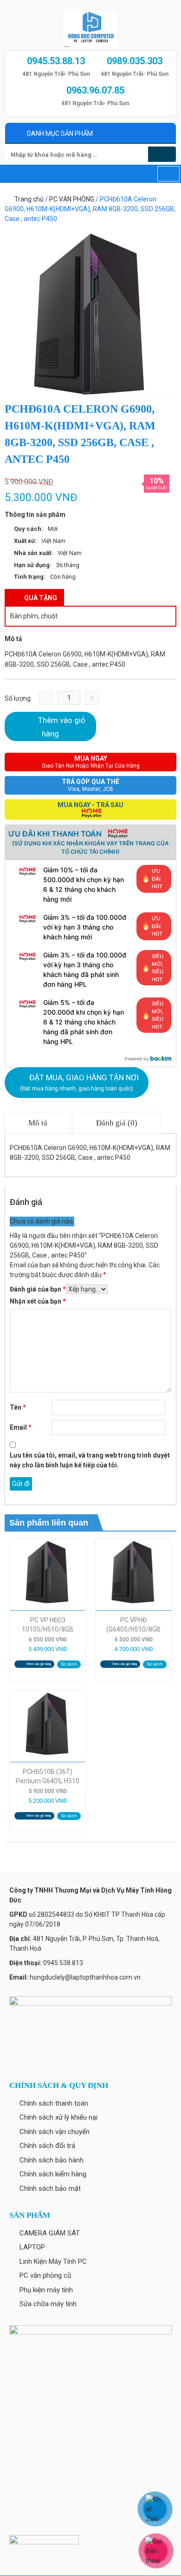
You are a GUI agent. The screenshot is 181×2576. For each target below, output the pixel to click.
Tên (18, 1407)
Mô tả (38, 1123)
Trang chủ (29, 199)
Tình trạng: (30, 577)
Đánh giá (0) (117, 1123)
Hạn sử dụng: (33, 565)
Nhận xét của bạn (38, 1301)
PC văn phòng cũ (45, 2275)
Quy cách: (29, 529)
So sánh (69, 1664)
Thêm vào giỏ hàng (62, 727)
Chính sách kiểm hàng (53, 2174)
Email (21, 1427)
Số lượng (18, 698)
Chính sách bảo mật (50, 2188)
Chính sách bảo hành (52, 2160)
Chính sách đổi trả (47, 2146)
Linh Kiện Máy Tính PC (53, 2262)
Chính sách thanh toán (54, 2103)
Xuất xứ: (25, 541)
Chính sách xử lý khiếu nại (58, 2117)
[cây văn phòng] (90, 314)
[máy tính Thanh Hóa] (90, 27)
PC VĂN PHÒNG (72, 199)
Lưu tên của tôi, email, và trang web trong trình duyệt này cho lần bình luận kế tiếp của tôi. (90, 1460)
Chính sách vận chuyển (55, 2132)
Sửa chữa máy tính (48, 2304)
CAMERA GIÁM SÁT (50, 2233)
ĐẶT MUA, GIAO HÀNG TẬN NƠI (79, 1082)
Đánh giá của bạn (38, 1289)
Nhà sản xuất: (33, 553)
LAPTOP (32, 2247)
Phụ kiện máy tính (46, 2290)
